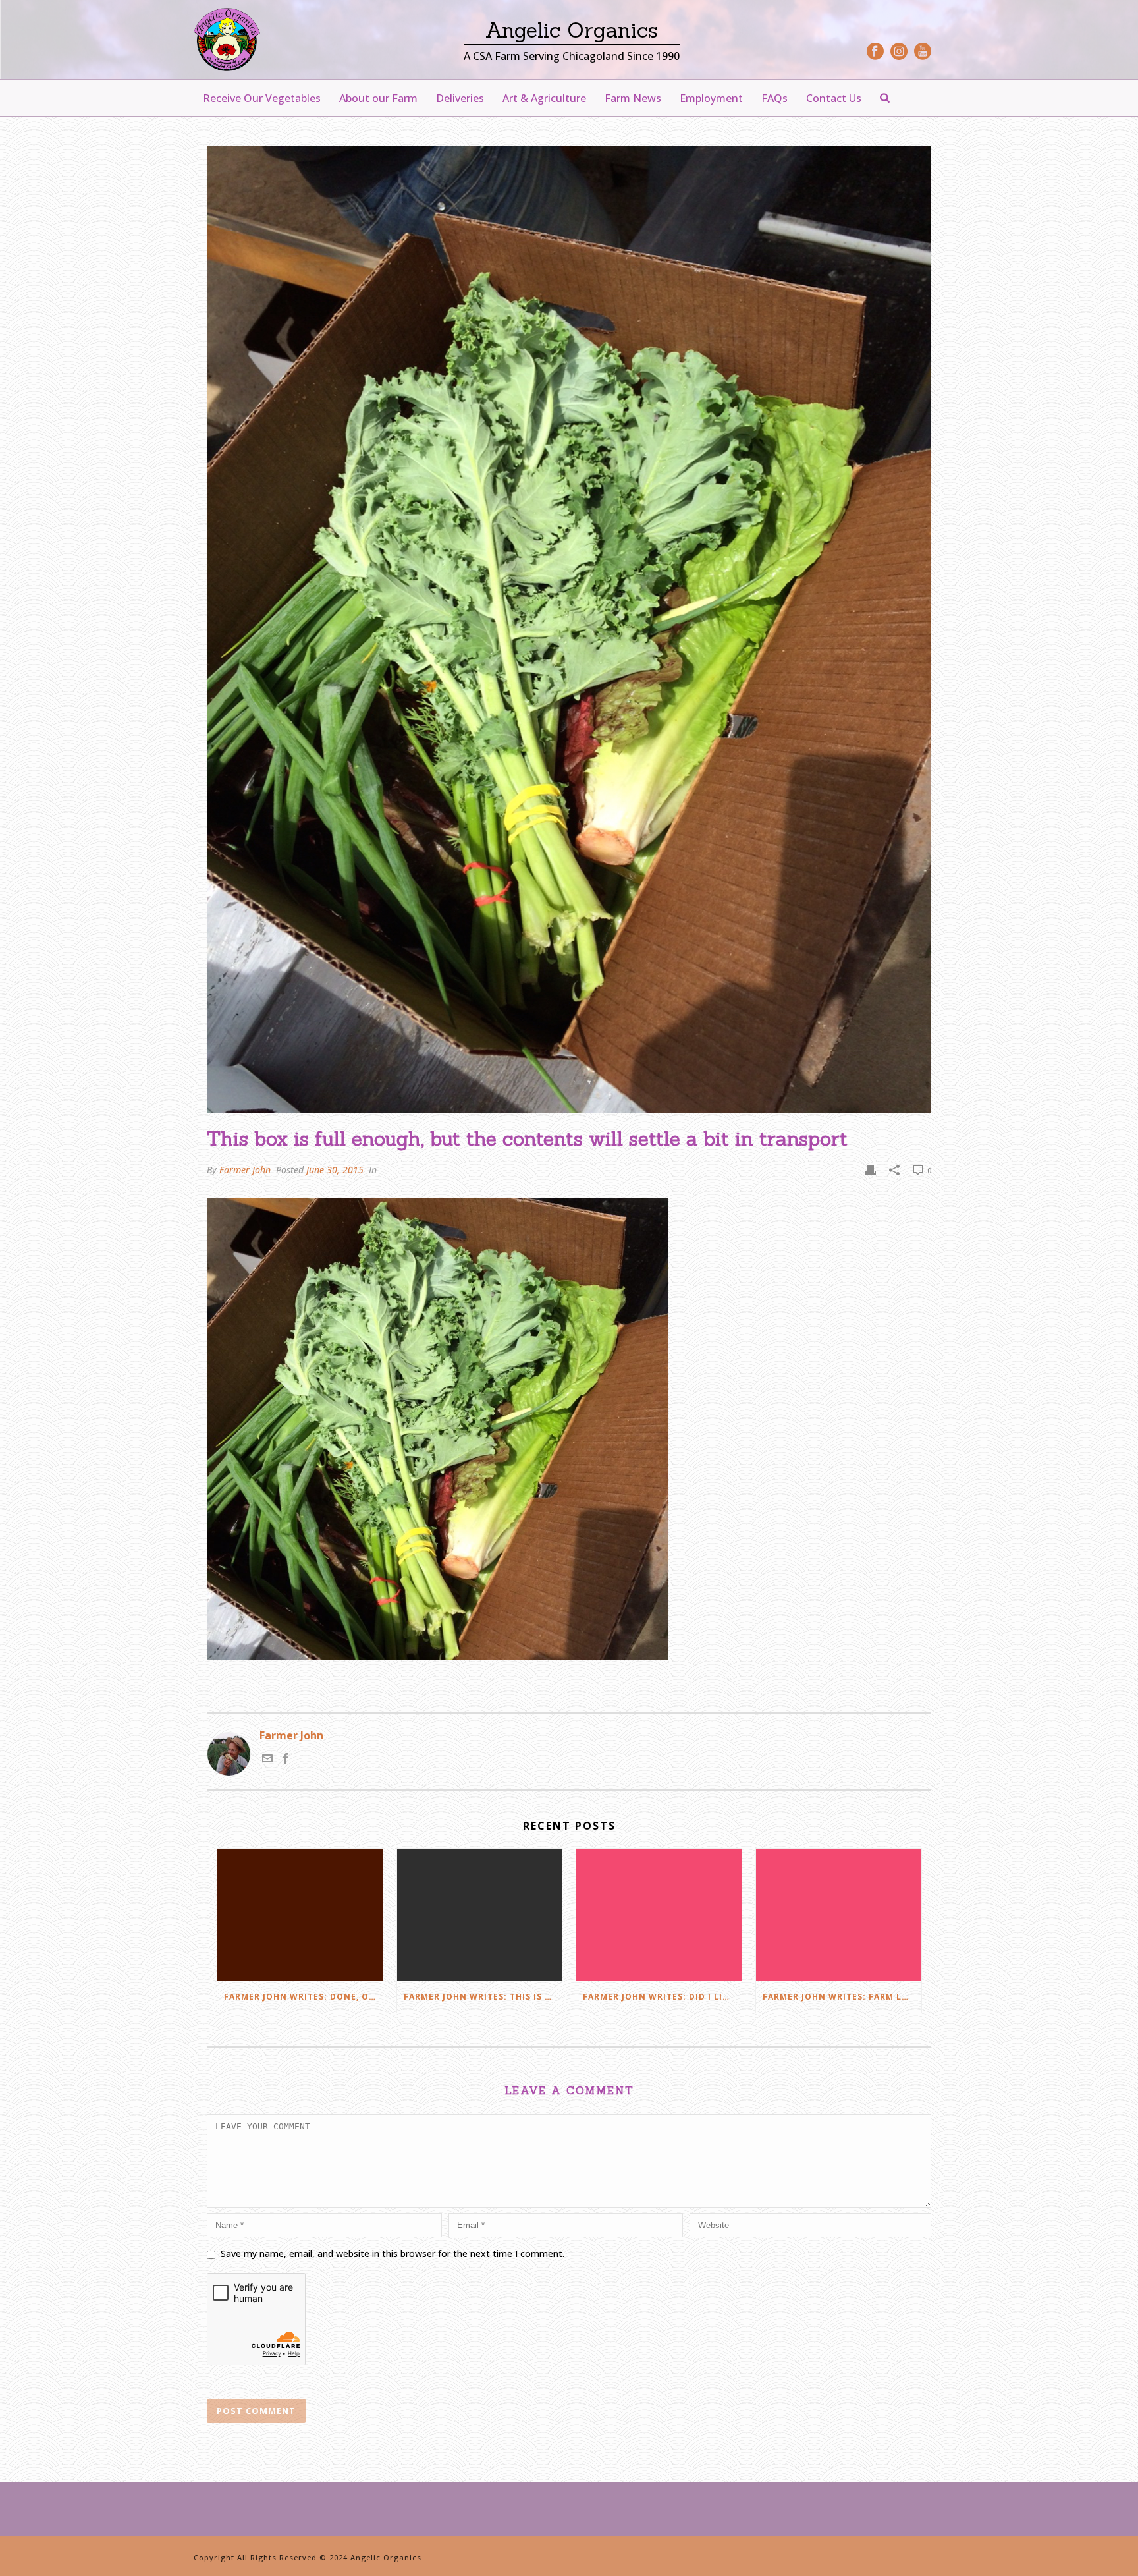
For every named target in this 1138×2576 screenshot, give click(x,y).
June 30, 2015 (335, 1170)
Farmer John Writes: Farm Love (841, 1997)
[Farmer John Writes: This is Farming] (480, 1915)
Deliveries (460, 98)
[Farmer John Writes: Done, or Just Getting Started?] (300, 1915)
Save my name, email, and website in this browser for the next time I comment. (393, 2254)
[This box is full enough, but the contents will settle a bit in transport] (569, 630)
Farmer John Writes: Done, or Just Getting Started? (303, 1997)
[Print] (871, 1170)
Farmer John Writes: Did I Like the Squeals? (662, 1997)
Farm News (633, 98)
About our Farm (378, 98)
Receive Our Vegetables (262, 98)
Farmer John (245, 1170)
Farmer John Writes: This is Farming (483, 1997)
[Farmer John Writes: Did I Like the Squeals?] (659, 1915)
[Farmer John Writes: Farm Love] (839, 1915)
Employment (711, 98)
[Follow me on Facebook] (286, 1760)
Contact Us (834, 98)
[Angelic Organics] (227, 40)
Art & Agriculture (544, 98)
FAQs (774, 98)
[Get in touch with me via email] (267, 1760)
